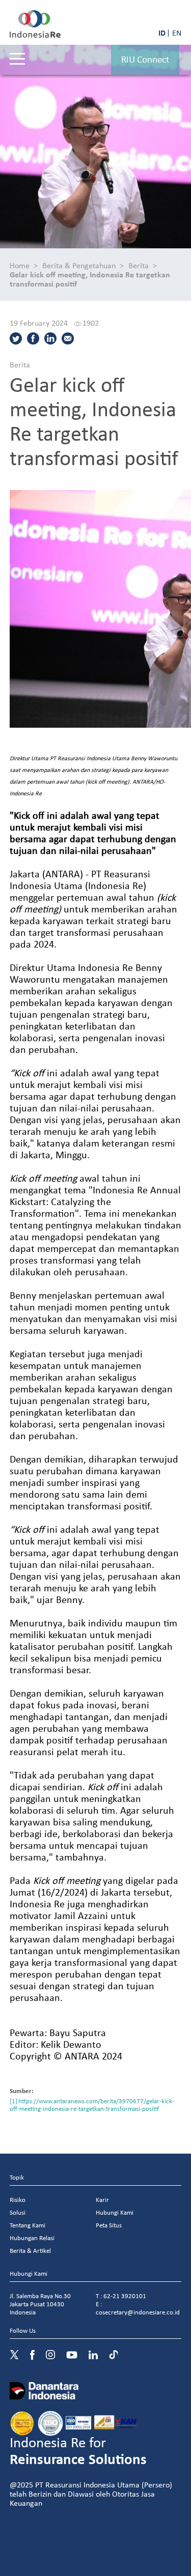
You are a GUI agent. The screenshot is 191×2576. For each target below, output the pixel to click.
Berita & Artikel (30, 2251)
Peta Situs (109, 2225)
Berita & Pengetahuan (79, 265)
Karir (102, 2200)
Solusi (18, 2212)
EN (177, 33)
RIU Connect (145, 59)
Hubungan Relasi (32, 2238)
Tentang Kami (28, 2225)
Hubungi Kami (115, 2212)
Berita (139, 265)
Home (20, 265)
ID (162, 33)
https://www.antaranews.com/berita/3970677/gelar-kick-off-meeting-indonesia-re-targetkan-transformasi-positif (92, 2105)
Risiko (18, 2200)
